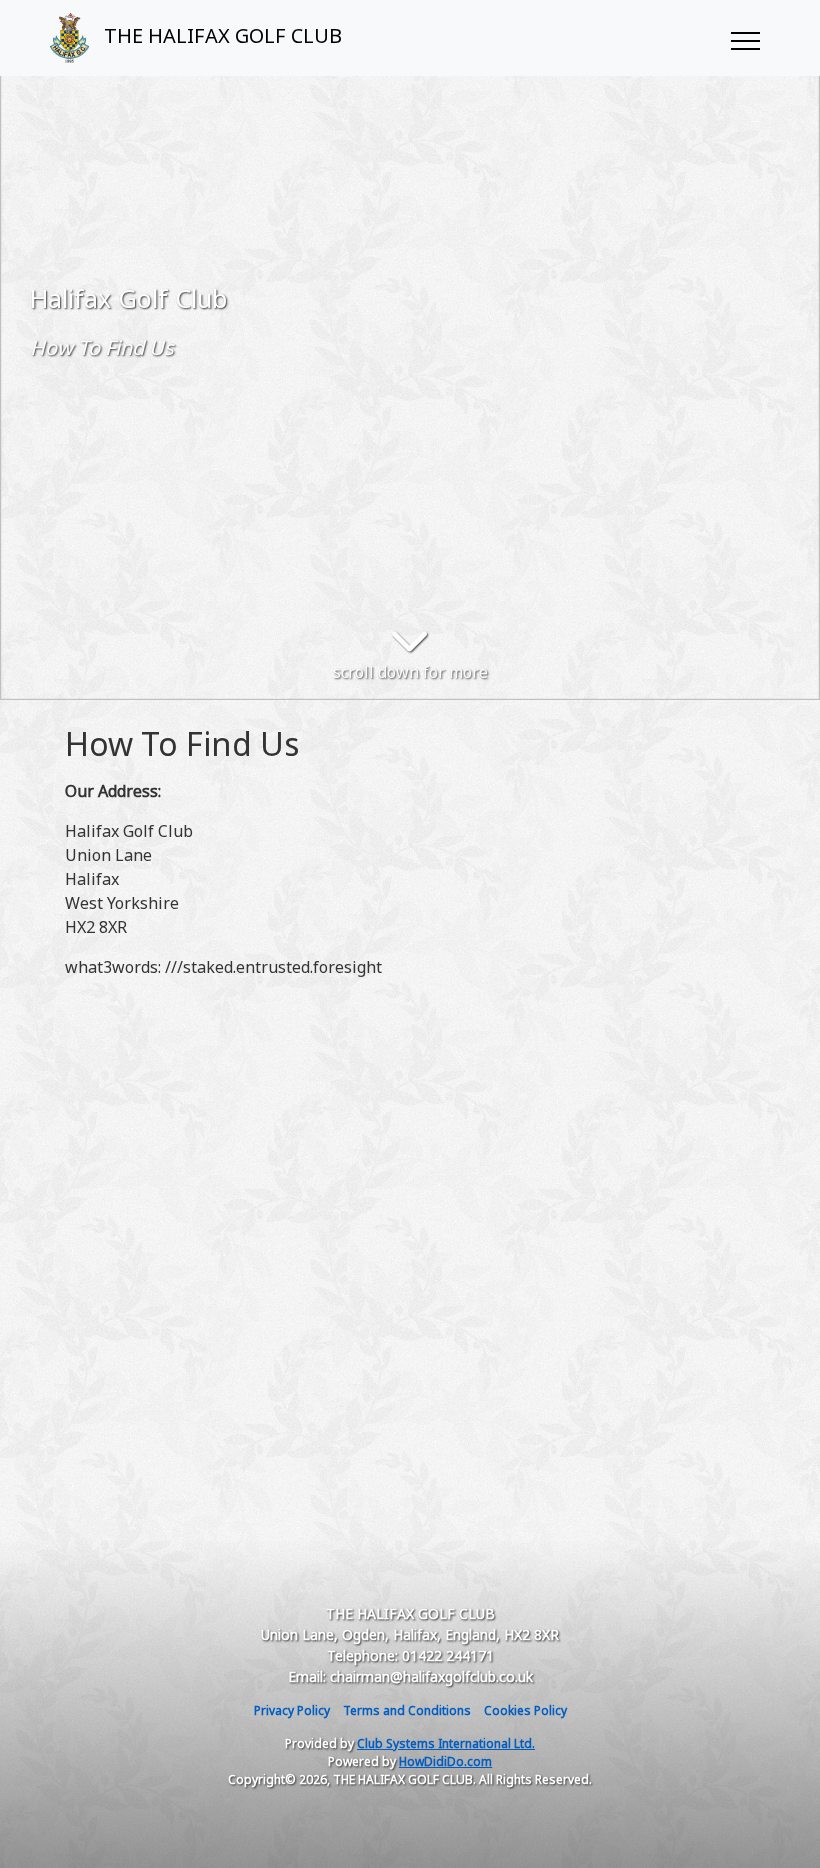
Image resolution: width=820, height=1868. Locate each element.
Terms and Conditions (407, 1710)
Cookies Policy (525, 1710)
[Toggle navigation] (744, 38)
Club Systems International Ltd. (446, 1743)
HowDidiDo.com (445, 1761)
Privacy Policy (292, 1710)
